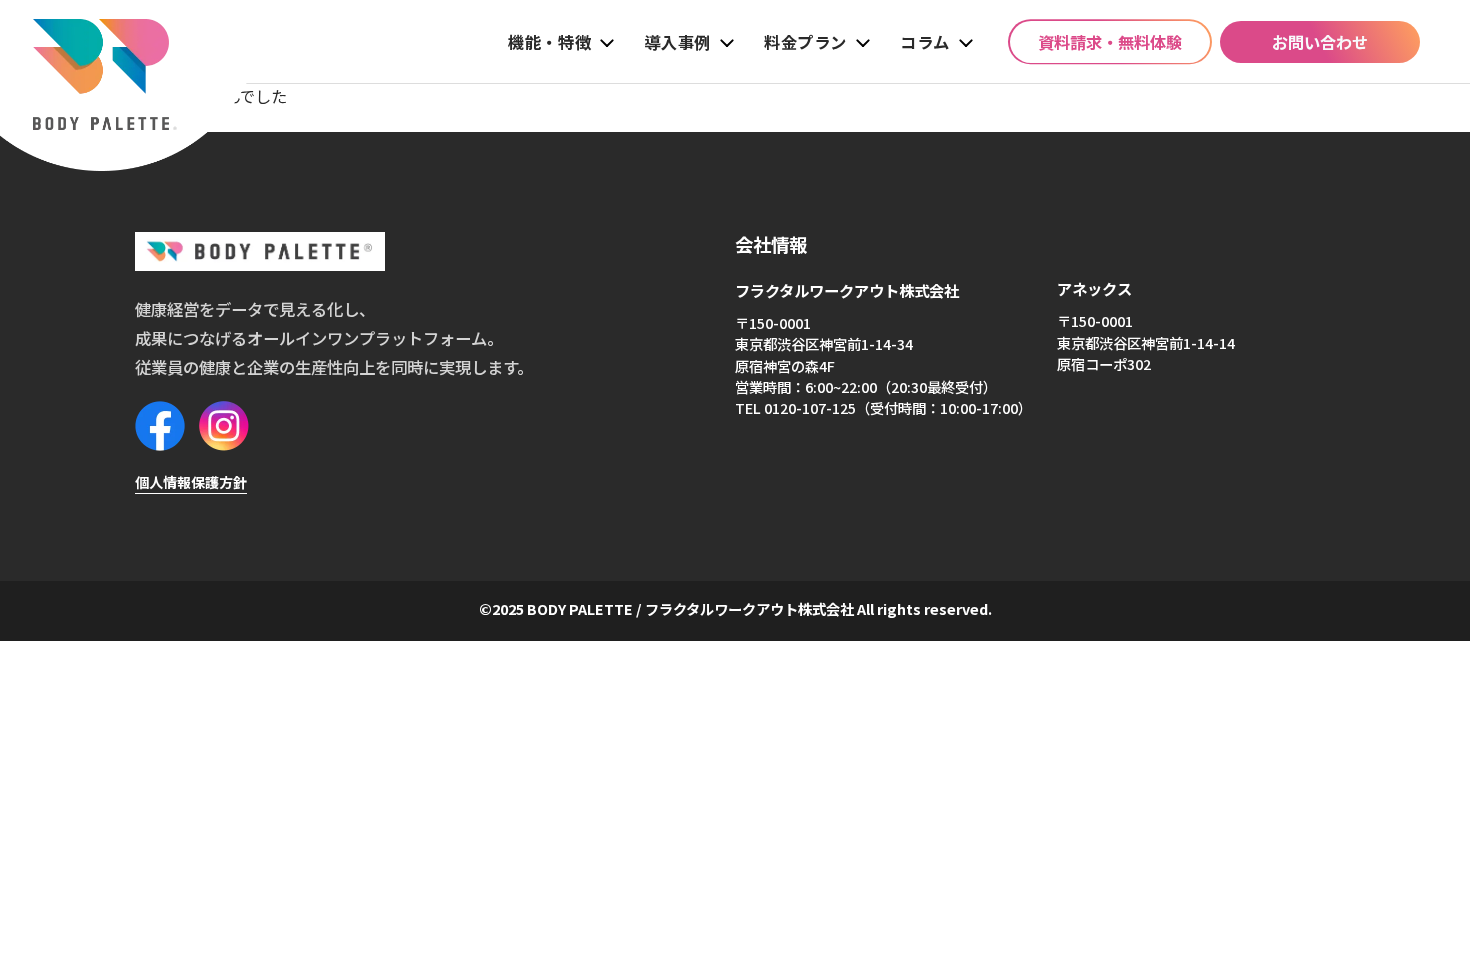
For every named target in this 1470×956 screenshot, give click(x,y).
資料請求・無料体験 (1110, 42)
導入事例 (677, 42)
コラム (925, 42)
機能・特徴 (549, 42)
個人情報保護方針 (191, 482)
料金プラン (805, 42)
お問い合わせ (1320, 42)
